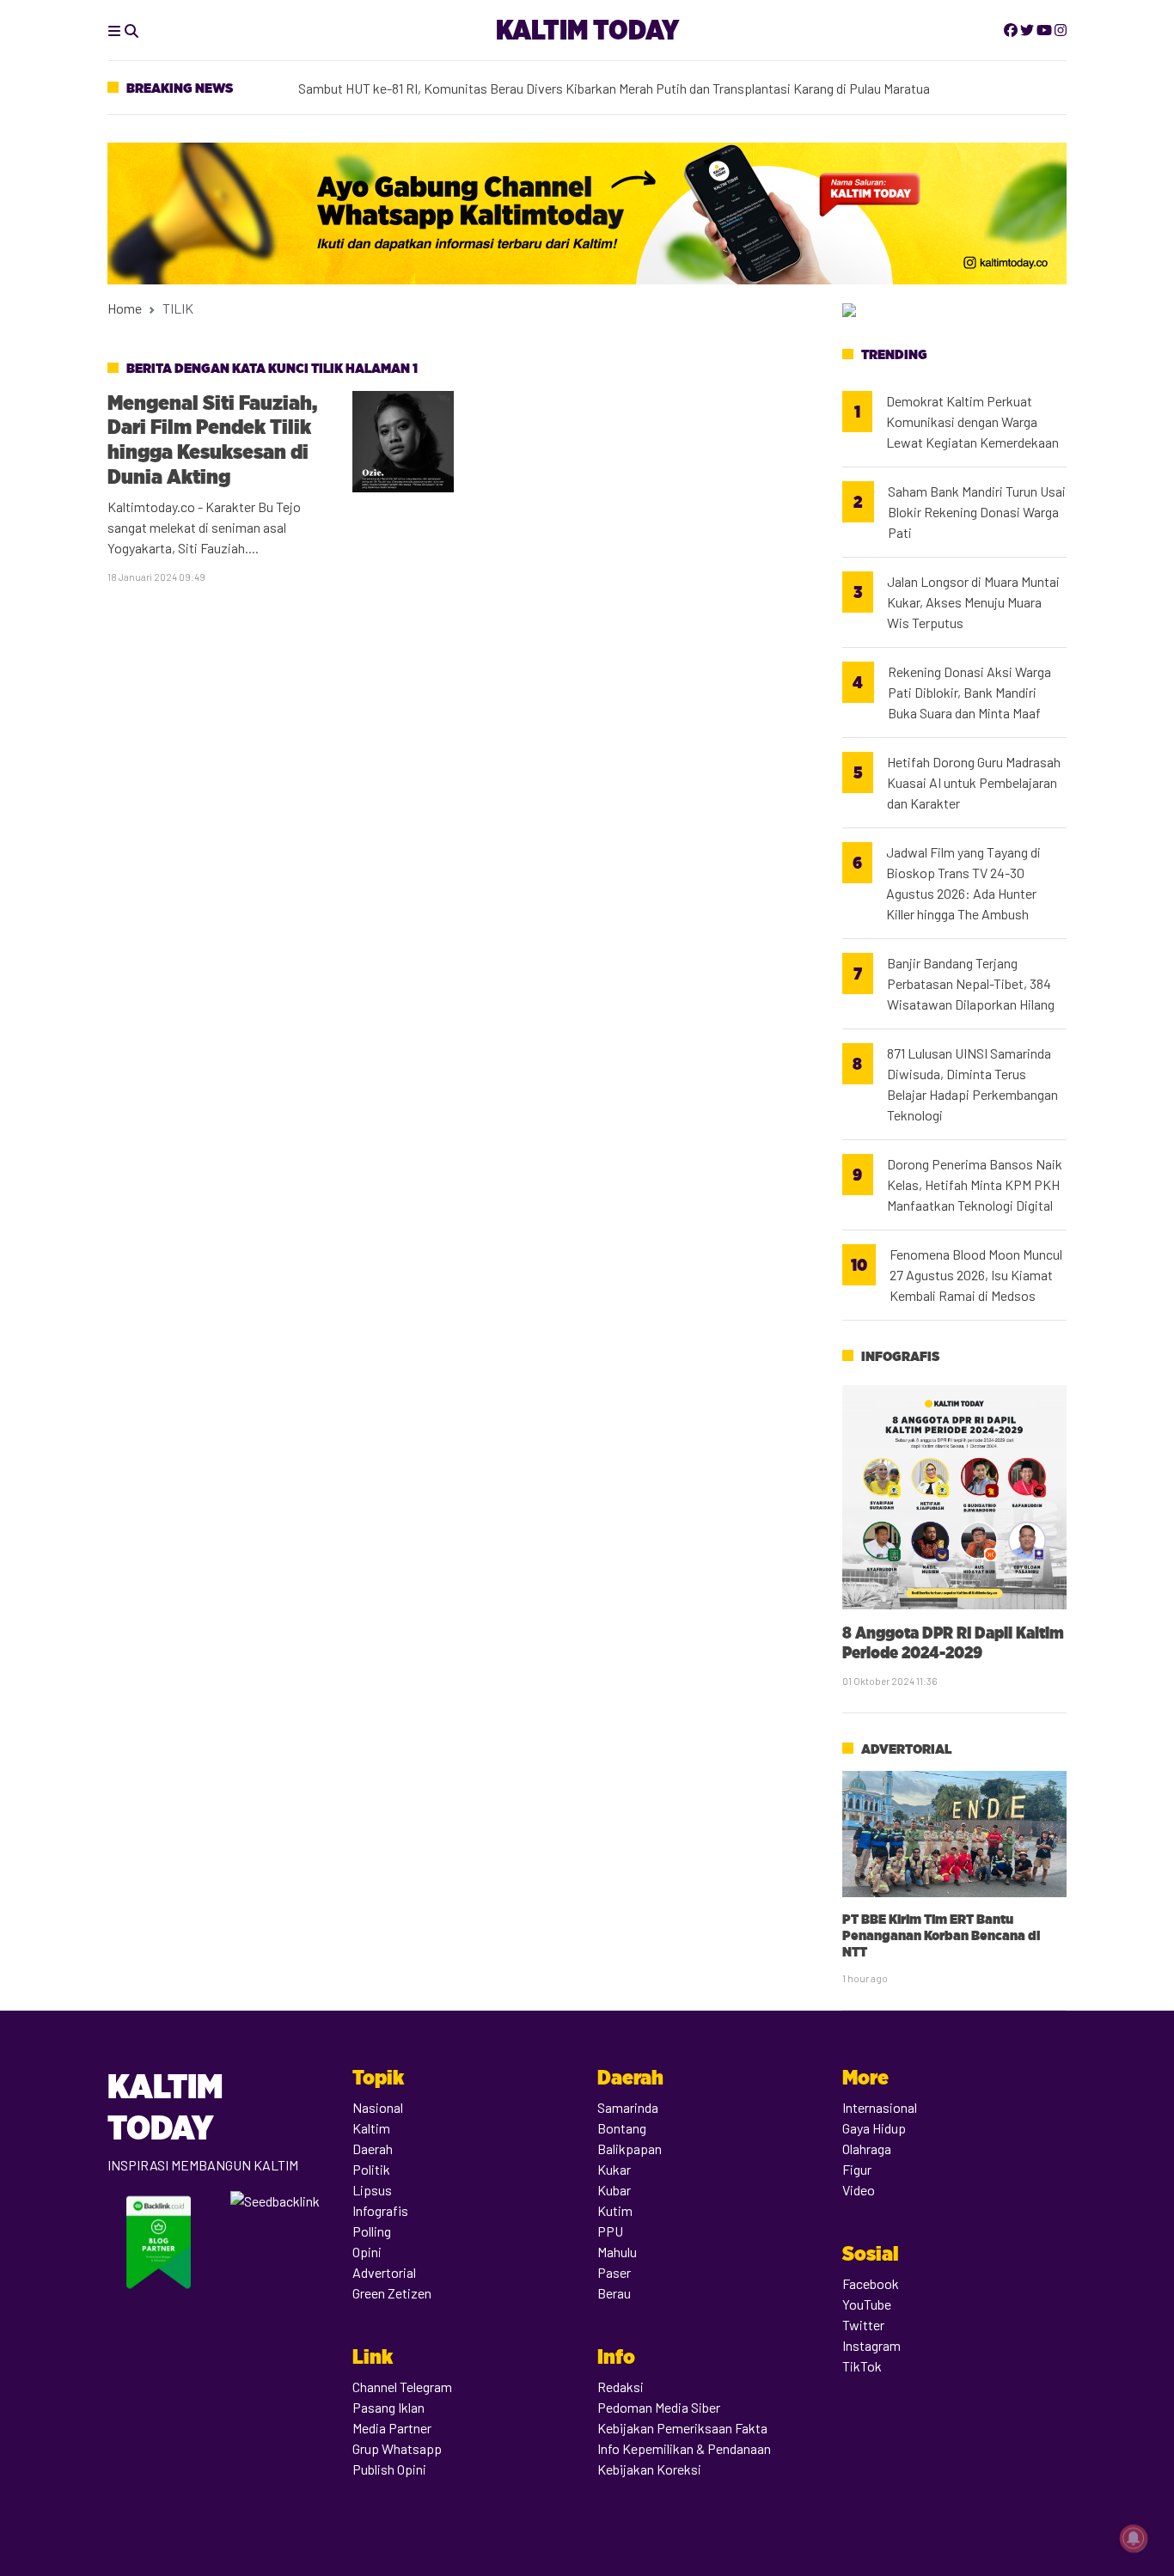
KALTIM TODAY (587, 30)
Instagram (871, 2345)
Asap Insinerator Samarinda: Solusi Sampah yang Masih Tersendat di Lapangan (523, 82)
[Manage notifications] (1134, 2538)
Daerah (373, 2149)
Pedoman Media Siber (659, 2407)
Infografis (900, 1356)
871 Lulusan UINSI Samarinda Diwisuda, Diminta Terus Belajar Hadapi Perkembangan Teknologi (972, 1084)
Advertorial (906, 1749)
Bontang (622, 2128)
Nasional (378, 2107)
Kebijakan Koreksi (649, 2469)
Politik (371, 2169)
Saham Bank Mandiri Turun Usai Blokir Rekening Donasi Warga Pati (977, 512)
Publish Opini (389, 2469)
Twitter (863, 2325)
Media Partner (392, 2428)
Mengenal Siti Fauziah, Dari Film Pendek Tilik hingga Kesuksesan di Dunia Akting (212, 440)
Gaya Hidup (874, 2128)
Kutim (615, 2210)
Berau (614, 2293)
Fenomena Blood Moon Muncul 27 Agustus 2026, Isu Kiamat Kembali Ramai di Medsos (976, 1275)
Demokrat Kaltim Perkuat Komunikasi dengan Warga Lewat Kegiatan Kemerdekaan (972, 421)
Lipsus (372, 2190)
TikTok (862, 2366)
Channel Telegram (402, 2387)
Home (125, 308)
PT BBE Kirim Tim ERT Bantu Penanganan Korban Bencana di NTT (941, 1935)
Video (859, 2190)
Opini (367, 2252)
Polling (372, 2231)
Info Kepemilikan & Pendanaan (684, 2448)
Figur (857, 2169)
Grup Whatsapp (397, 2448)
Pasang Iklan (388, 2407)
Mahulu (617, 2252)
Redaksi (621, 2387)
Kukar (614, 2169)
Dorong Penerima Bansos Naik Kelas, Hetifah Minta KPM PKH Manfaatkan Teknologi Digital (975, 1184)
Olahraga (867, 2149)
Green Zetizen (392, 2293)
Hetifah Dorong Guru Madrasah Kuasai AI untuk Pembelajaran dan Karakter (974, 782)
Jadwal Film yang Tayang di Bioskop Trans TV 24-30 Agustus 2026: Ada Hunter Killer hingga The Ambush (963, 883)
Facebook (871, 2283)
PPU (610, 2231)
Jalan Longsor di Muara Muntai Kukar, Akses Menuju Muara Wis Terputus (973, 602)
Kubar (614, 2190)
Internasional (880, 2107)
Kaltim (371, 2128)
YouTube (867, 2304)
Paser (614, 2272)
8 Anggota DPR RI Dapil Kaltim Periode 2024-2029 (953, 1642)
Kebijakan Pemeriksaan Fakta (682, 2428)
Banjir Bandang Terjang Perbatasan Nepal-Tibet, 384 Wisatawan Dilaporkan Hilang (971, 983)
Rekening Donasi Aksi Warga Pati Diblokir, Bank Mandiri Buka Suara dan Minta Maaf (969, 692)
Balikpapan (630, 2149)
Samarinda (628, 2107)
